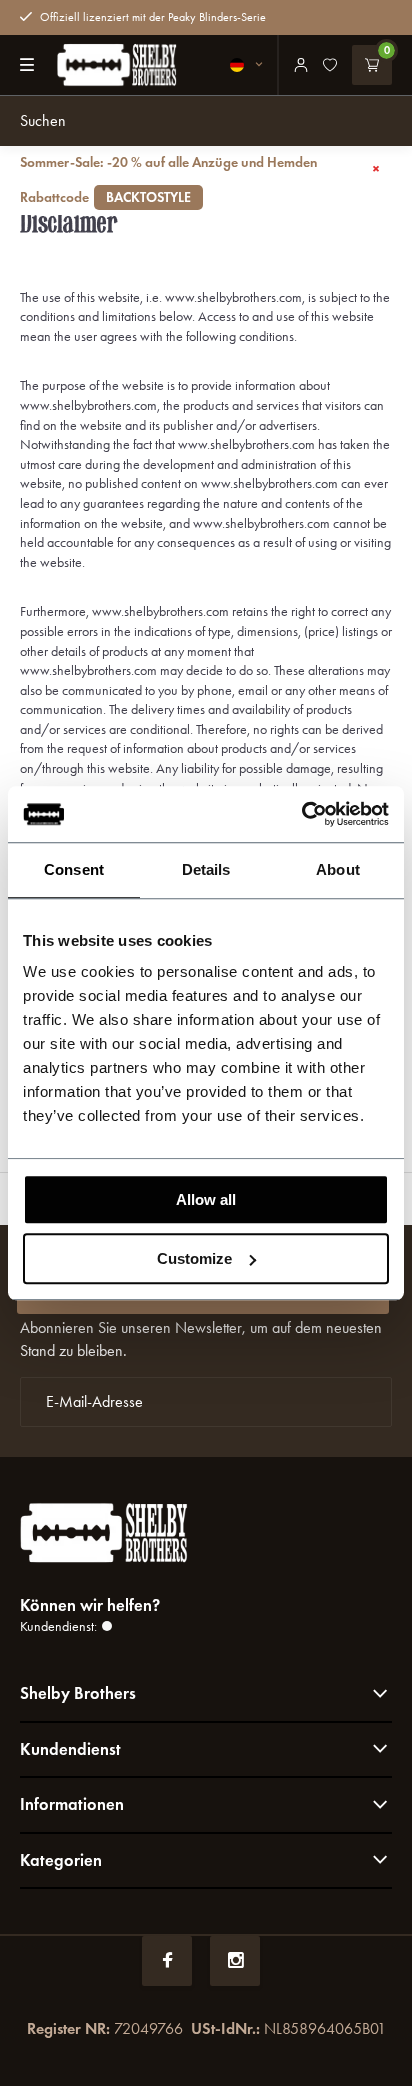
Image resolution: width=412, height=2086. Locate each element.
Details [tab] (206, 869)
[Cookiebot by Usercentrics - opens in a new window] (301, 814)
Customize (194, 1258)
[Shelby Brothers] (117, 65)
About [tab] (338, 869)
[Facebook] (167, 1961)
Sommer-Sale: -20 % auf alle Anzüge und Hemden (168, 180)
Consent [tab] (74, 869)
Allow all (206, 1199)
